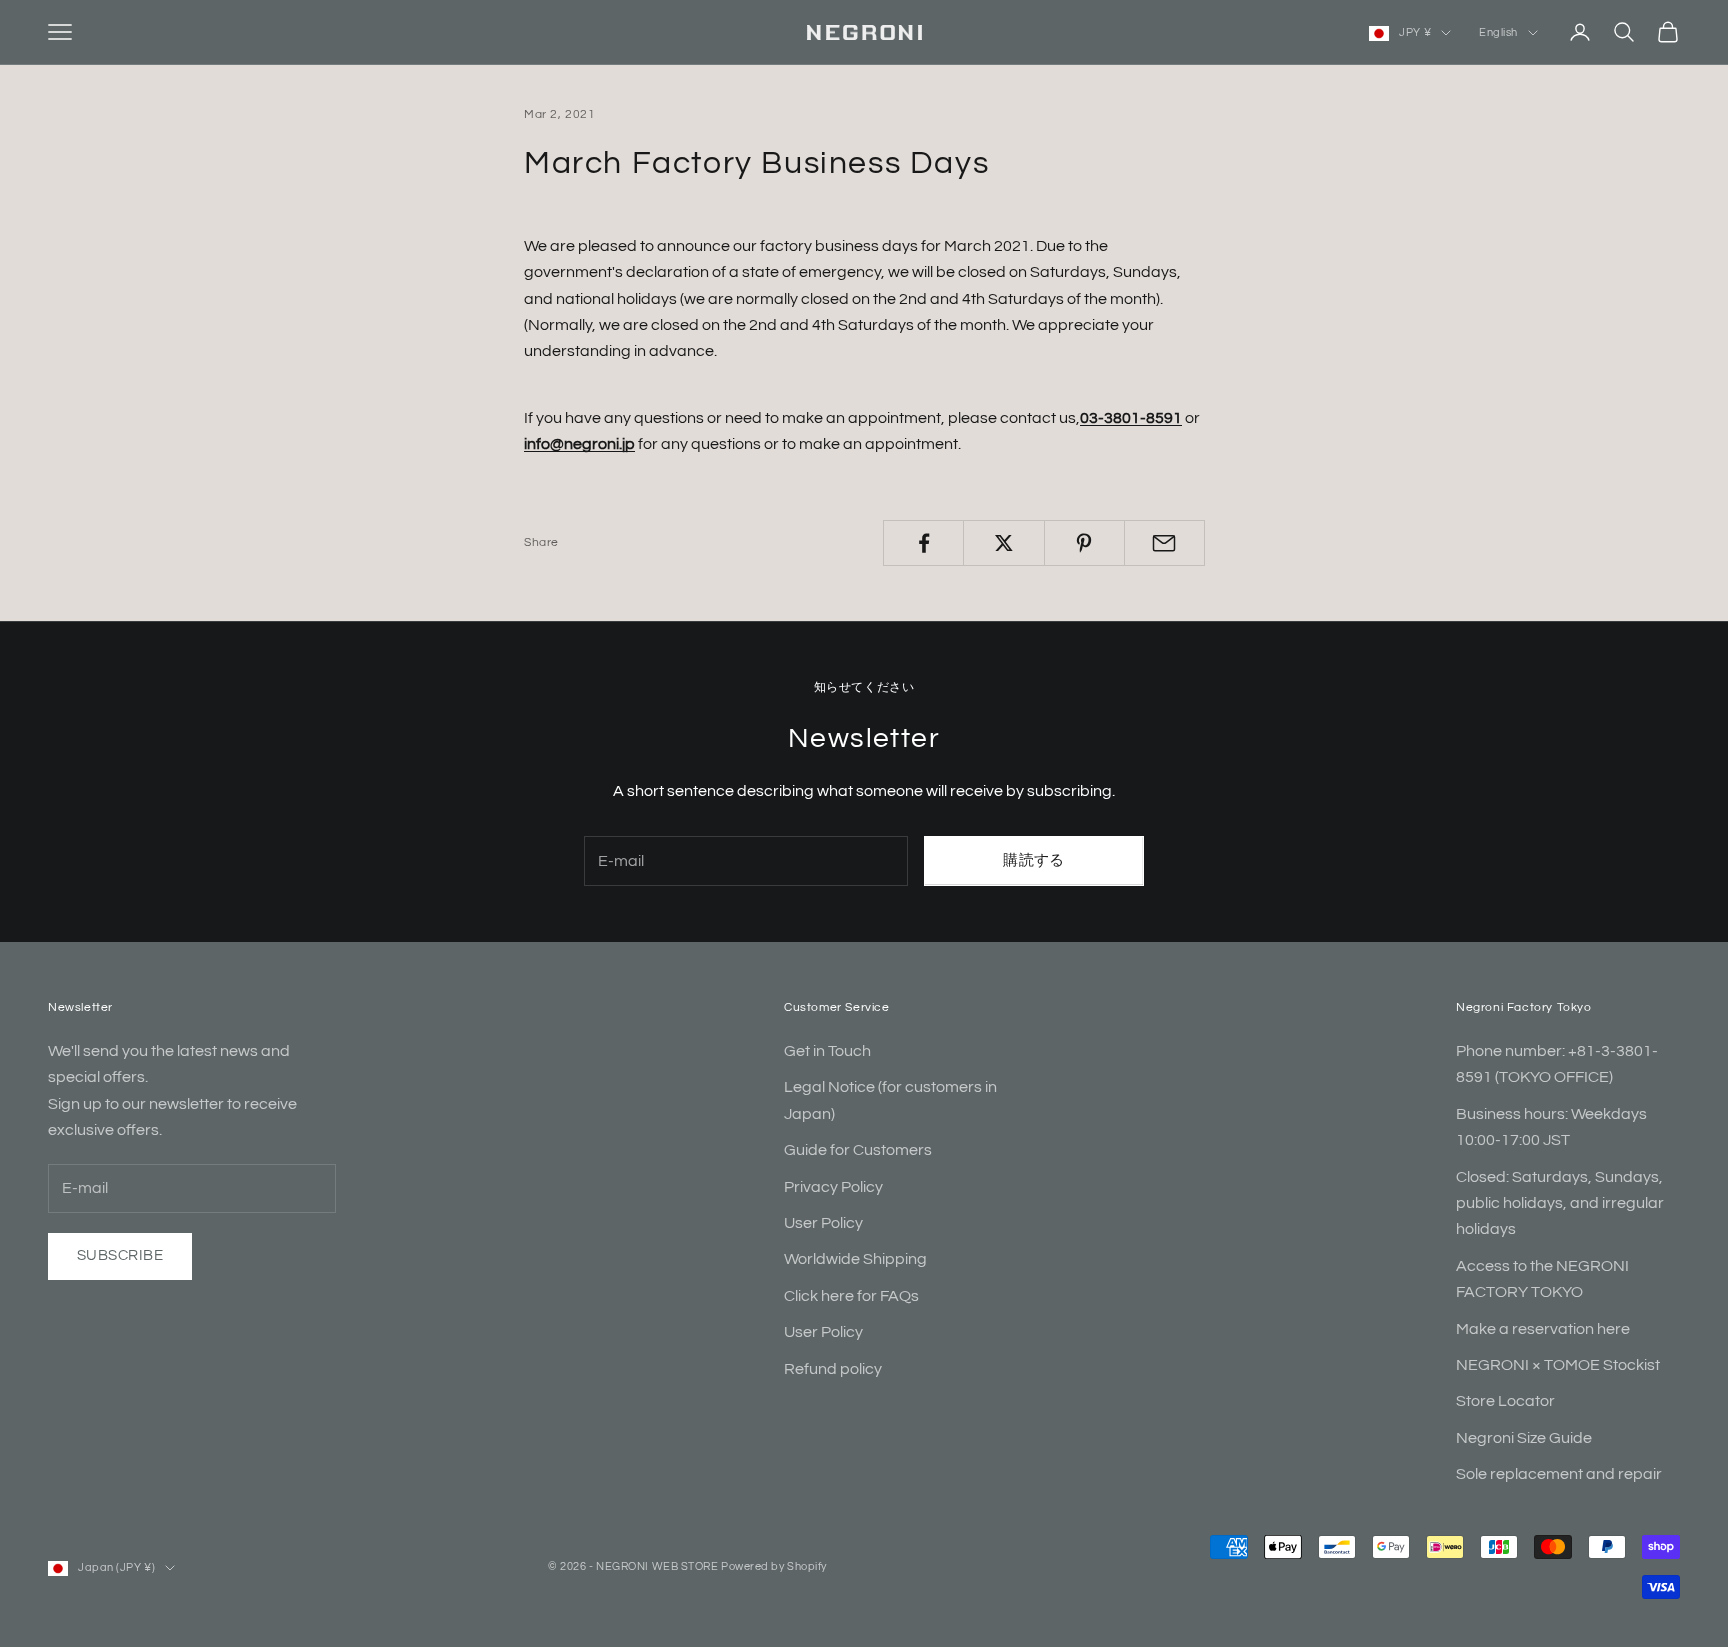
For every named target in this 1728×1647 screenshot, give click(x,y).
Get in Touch (827, 1051)
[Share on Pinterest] (1084, 543)
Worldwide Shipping (855, 1259)
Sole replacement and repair (1559, 1474)
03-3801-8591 (1131, 418)
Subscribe (120, 1255)
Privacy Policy (833, 1187)
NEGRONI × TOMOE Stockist (1558, 1365)
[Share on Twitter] (1003, 543)
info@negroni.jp (579, 444)
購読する (1034, 860)
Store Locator (1505, 1401)
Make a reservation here (1543, 1329)
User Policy (823, 1223)
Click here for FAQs (851, 1296)
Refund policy (833, 1369)
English (1498, 32)
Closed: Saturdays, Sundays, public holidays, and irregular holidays (1560, 1203)
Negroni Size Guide (1524, 1438)
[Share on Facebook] (923, 543)
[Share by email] (1164, 543)
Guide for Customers (858, 1150)
